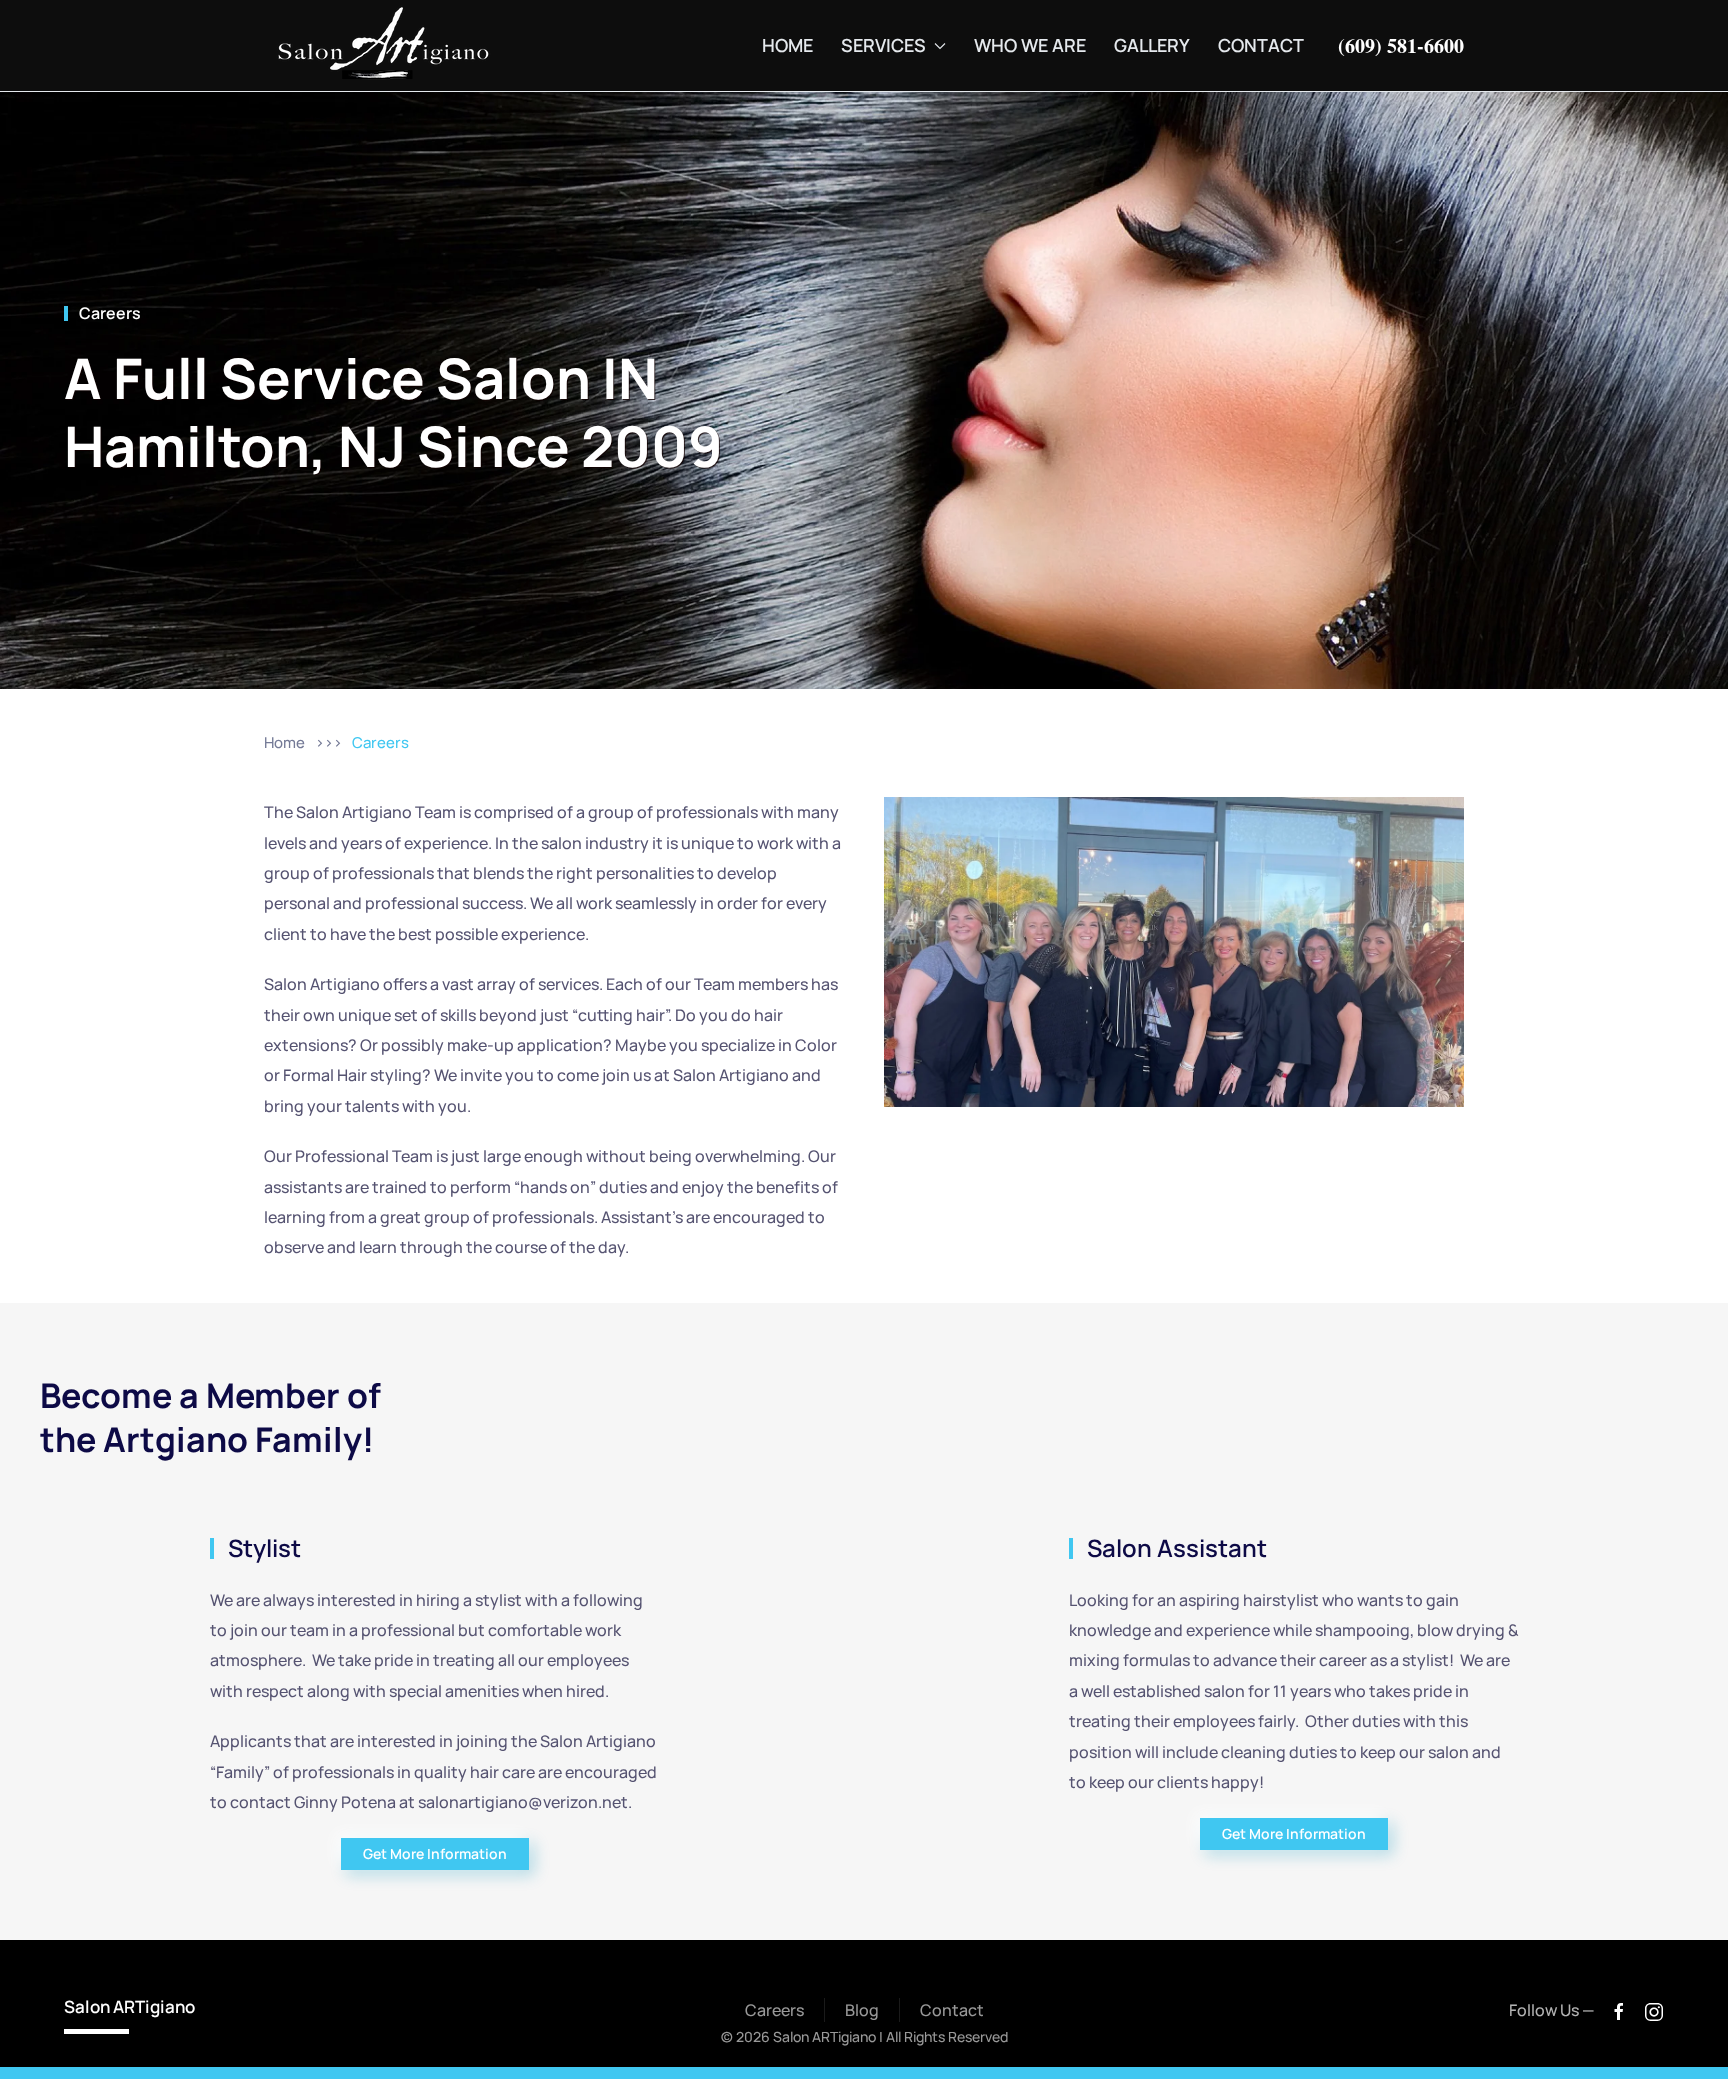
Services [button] (883, 45)
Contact (1261, 45)
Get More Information (435, 1853)
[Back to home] (384, 45)
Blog (862, 2010)
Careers (110, 313)
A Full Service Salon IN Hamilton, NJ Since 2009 (393, 411)
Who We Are (1030, 45)
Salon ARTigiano (129, 2006)
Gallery (1152, 45)
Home (787, 45)
